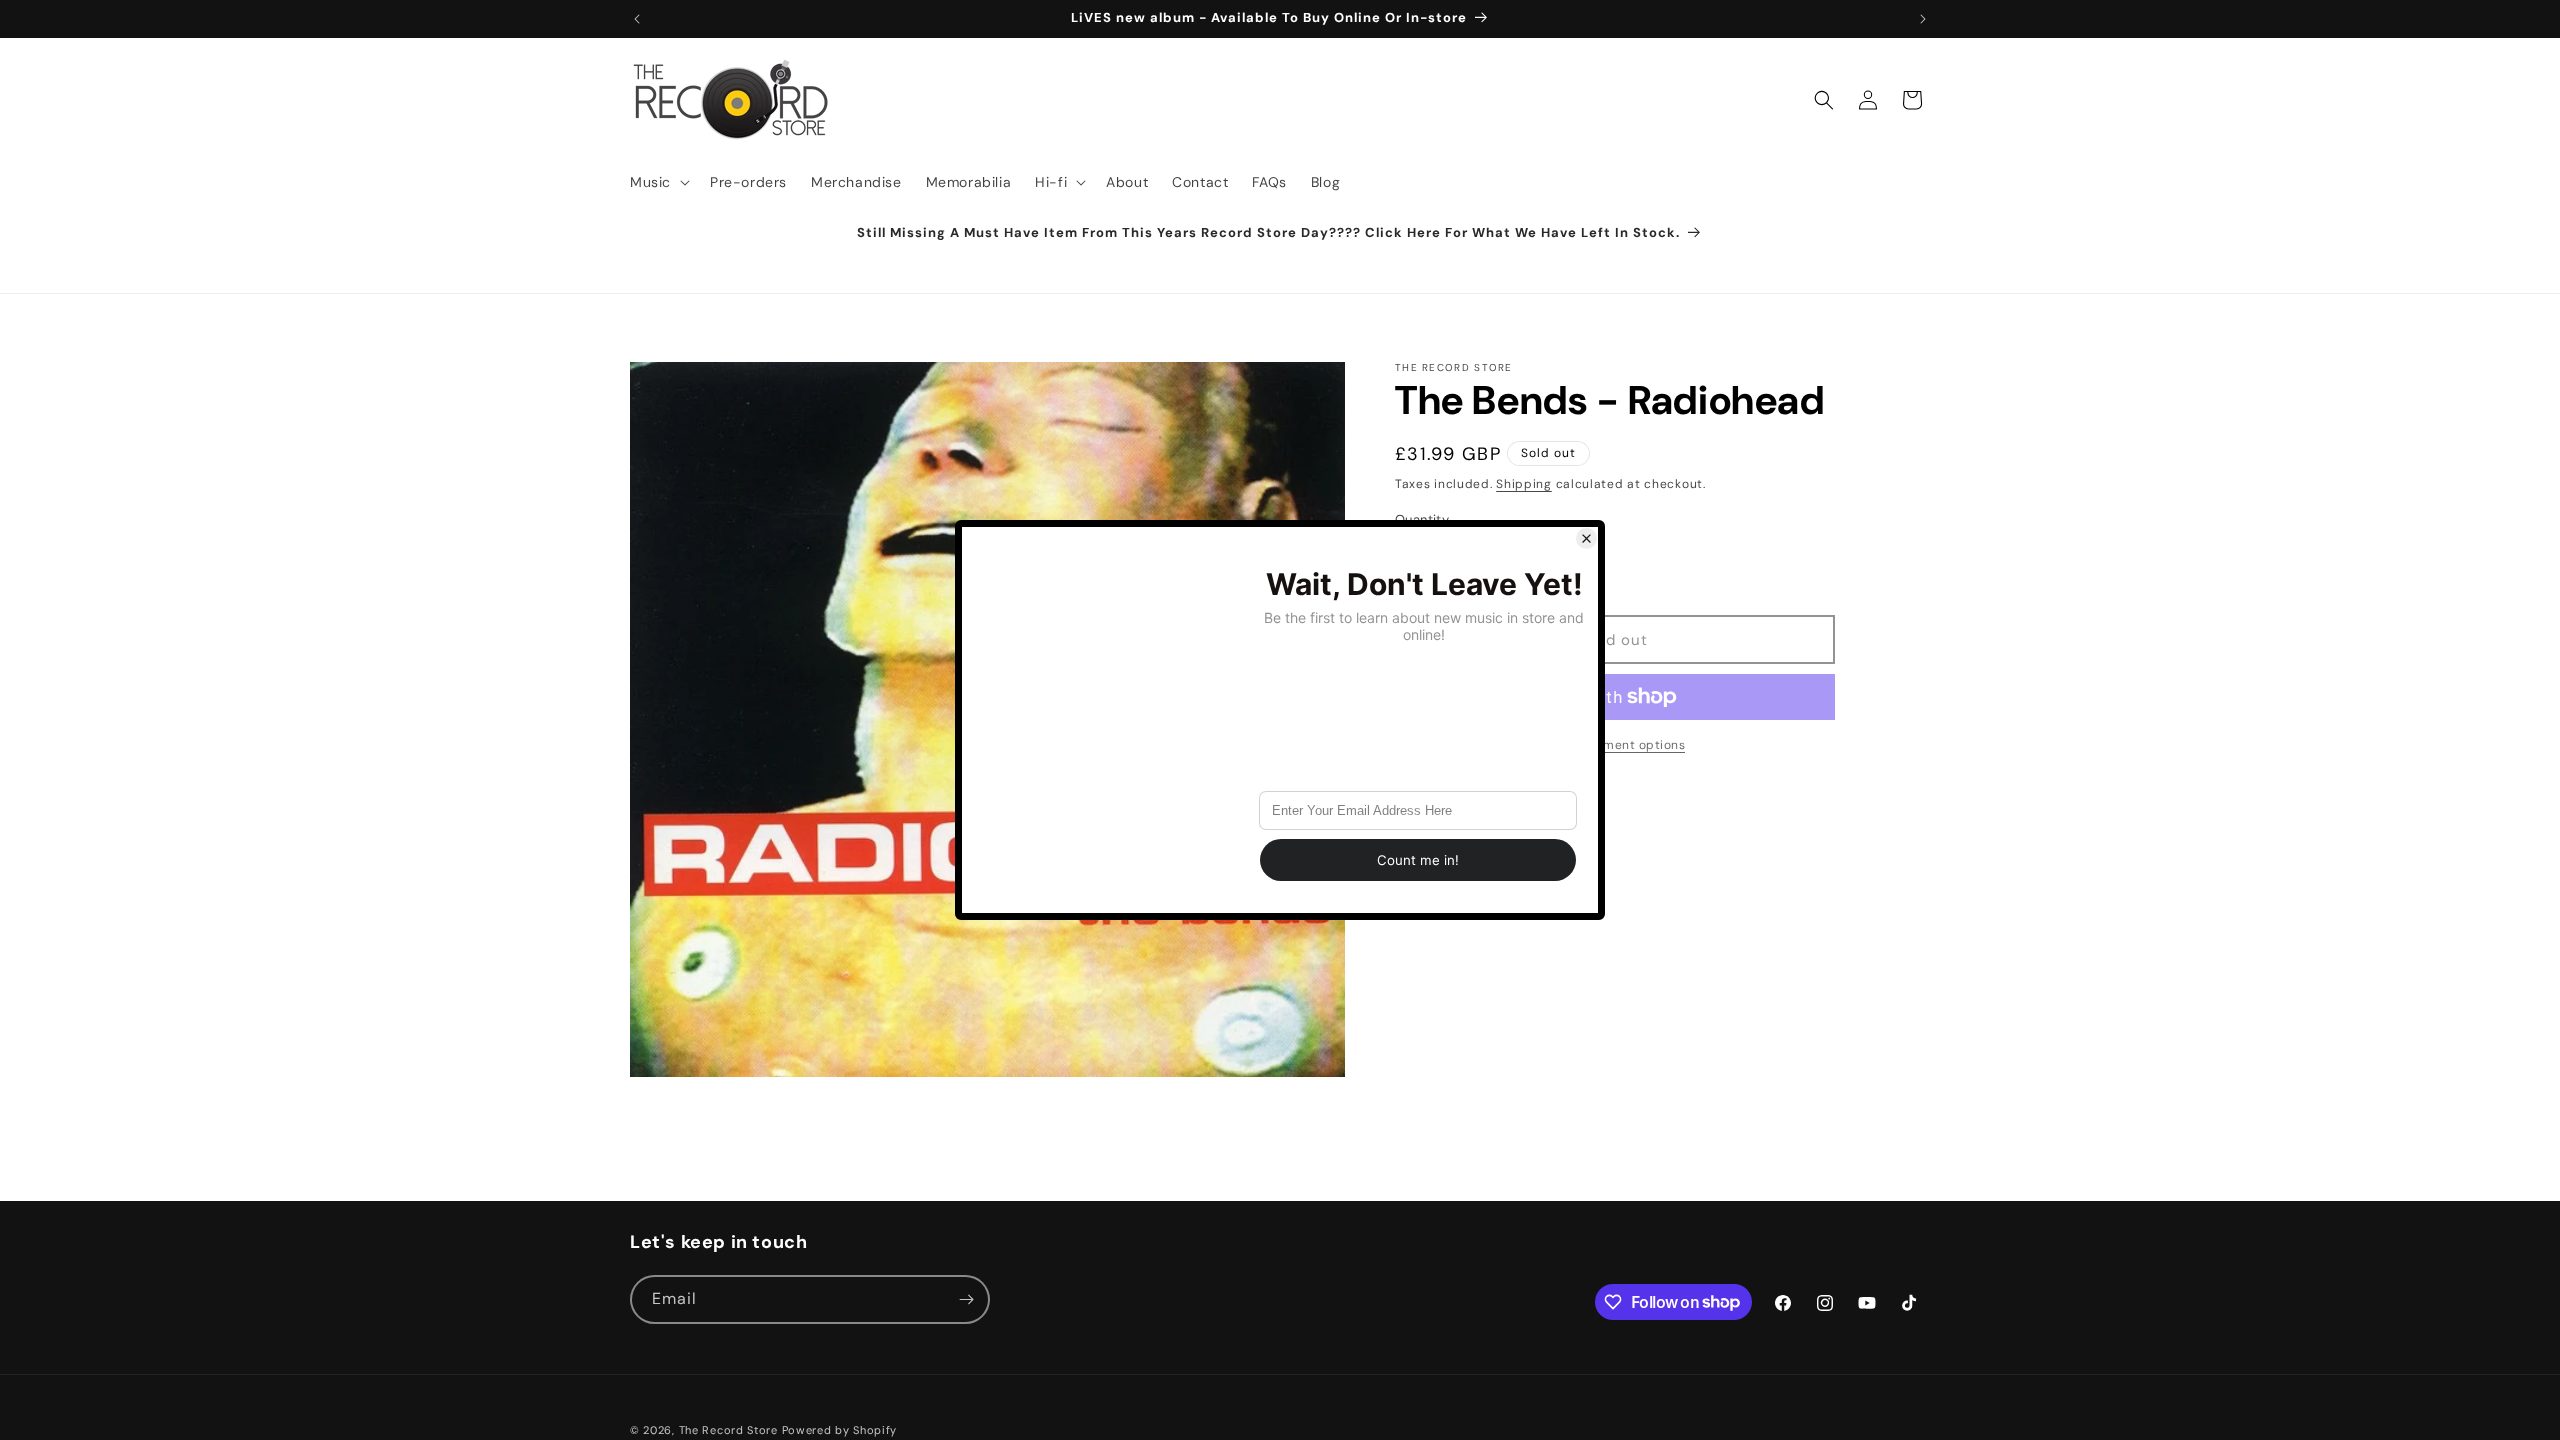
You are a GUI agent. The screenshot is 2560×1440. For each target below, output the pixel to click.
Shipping (1524, 484)
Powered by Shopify (840, 1430)
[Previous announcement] (637, 19)
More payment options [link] (1615, 745)
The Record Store (730, 1430)
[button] (658, 182)
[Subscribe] (966, 1299)
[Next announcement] (1923, 19)
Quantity (1422, 519)
